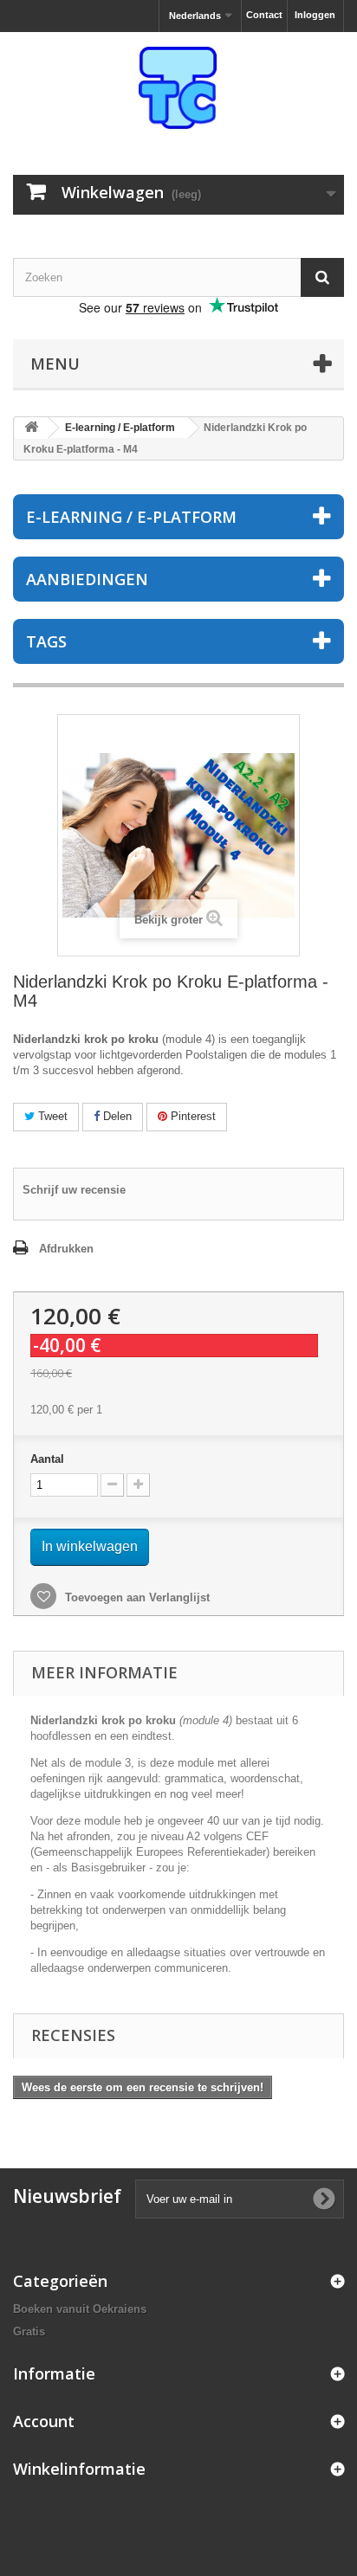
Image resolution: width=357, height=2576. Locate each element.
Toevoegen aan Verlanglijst (136, 1597)
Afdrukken (66, 1249)
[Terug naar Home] (31, 428)
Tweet (51, 1116)
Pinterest (191, 1116)
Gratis (29, 2331)
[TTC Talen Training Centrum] (178, 88)
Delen (116, 1116)
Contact (264, 15)
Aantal (47, 1459)
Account (44, 2421)
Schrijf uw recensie (74, 1190)
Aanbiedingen (87, 579)
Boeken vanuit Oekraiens (80, 2309)
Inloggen (315, 15)
